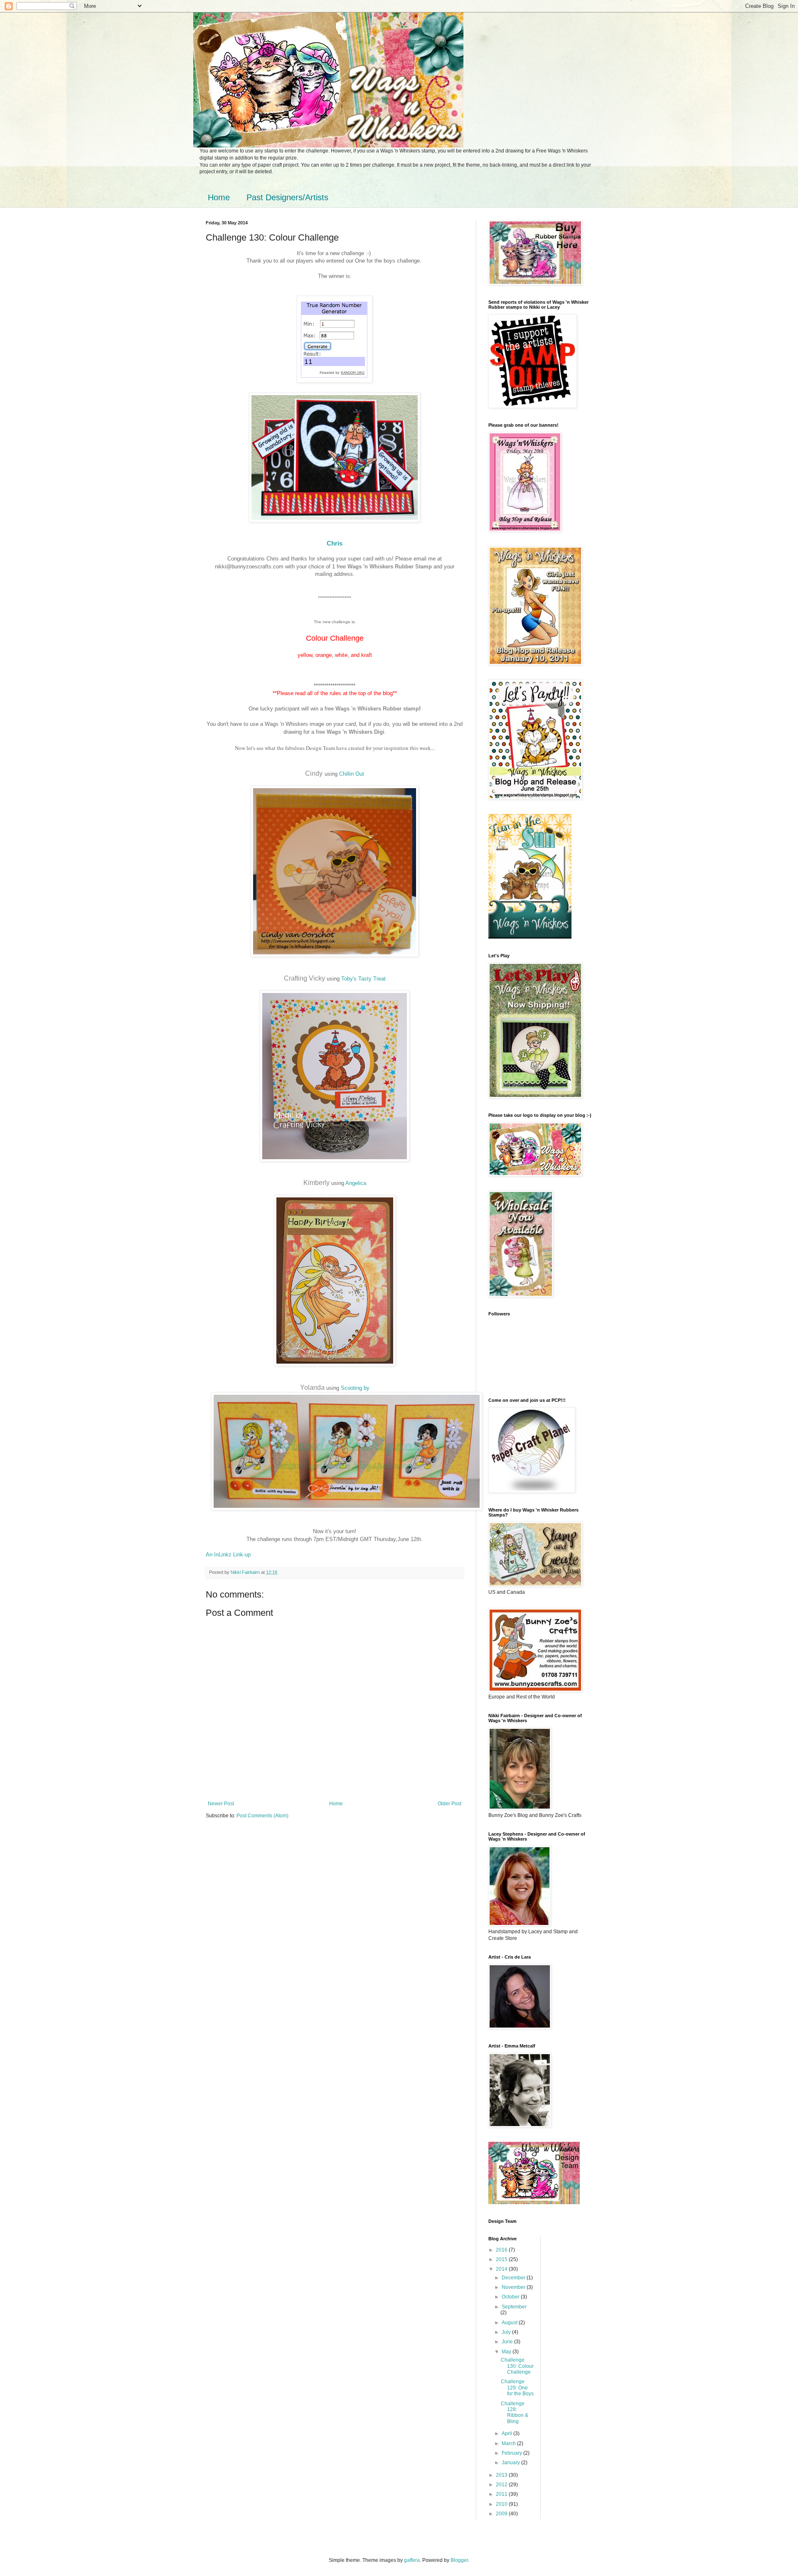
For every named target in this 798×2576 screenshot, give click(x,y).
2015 (502, 2259)
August (510, 2323)
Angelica (356, 1183)
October (511, 2297)
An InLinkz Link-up (228, 1555)
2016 (502, 2250)
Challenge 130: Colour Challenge (517, 2366)
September (514, 2307)
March (509, 2443)
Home (219, 197)
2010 (502, 2504)
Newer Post (221, 1804)
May (507, 2352)
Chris (335, 543)
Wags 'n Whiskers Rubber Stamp (390, 567)
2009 (502, 2514)
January (511, 2463)
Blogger (459, 2560)
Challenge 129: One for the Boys (517, 2388)
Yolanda (312, 1388)
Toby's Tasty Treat (363, 979)
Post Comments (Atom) (262, 1816)
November (514, 2287)
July (507, 2332)
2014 (502, 2269)
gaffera (412, 2560)
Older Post (449, 1804)
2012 (502, 2485)
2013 (502, 2475)
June (508, 2342)
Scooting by (355, 1388)
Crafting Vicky (304, 978)
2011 (502, 2494)
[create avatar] (530, 937)
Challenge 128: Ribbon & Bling (515, 2413)
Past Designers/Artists (287, 197)
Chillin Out (352, 774)
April (507, 2433)
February (512, 2453)
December (514, 2278)
